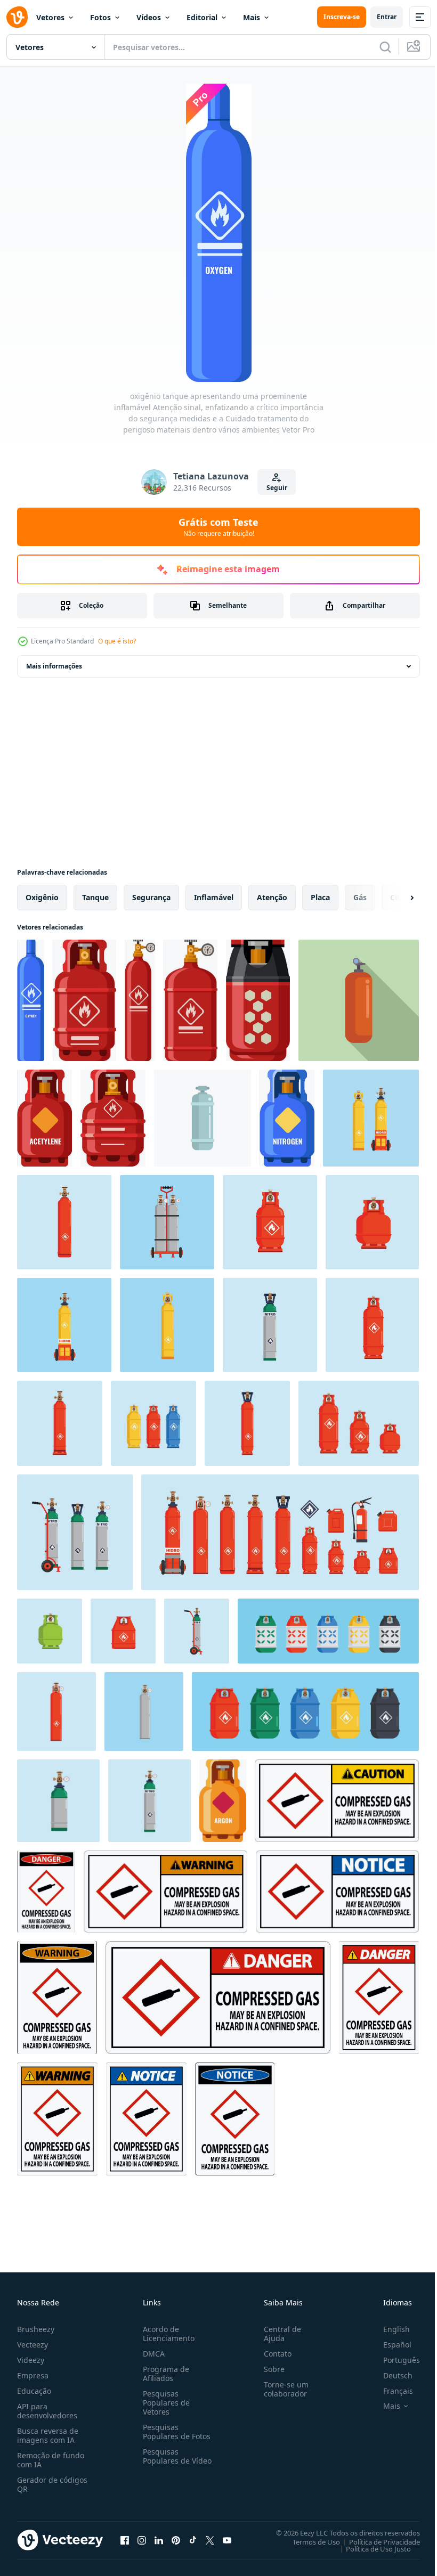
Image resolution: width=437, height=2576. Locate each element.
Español (389, 2345)
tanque (95, 897)
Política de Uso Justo (370, 2548)
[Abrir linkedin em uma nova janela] (159, 2540)
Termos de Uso (308, 2541)
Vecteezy (33, 2345)
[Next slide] (395, 898)
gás (360, 897)
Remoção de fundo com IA (51, 2460)
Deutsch (390, 2375)
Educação (34, 2391)
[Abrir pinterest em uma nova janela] (176, 2540)
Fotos (100, 17)
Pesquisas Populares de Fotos (175, 2432)
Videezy (31, 2360)
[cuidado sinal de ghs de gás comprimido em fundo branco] (337, 1801)
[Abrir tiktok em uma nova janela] (193, 2540)
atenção (272, 897)
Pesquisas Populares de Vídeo (164, 2461)
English (389, 2329)
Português (394, 2360)
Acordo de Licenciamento (167, 2334)
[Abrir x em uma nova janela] (210, 2540)
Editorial (202, 17)
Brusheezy (36, 2329)
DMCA (152, 2354)
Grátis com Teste (218, 527)
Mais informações (54, 666)
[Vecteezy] (17, 17)
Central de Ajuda (278, 2334)
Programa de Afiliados (164, 2374)
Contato (273, 2354)
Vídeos (149, 17)
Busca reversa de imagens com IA (48, 2435)
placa (320, 897)
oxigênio (42, 897)
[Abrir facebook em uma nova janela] (125, 2540)
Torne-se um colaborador (282, 2389)
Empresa (33, 2375)
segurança (151, 897)
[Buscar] (385, 47)
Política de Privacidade (377, 2541)
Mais (252, 17)
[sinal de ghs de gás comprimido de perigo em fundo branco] (46, 1892)
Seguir (277, 488)
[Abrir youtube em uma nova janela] (227, 2540)
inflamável (214, 897)
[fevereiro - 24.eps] (58, 1801)
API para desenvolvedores (47, 2411)
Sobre (270, 2369)
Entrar (387, 17)
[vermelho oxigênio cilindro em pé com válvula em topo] (359, 1000)
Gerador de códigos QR (52, 2484)
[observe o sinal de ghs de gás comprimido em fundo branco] (337, 1892)
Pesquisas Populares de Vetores (164, 2403)
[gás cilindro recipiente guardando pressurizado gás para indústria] (203, 1118)
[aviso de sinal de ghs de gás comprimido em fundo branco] (165, 1892)
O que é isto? (117, 641)
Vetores (50, 17)
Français (390, 2391)
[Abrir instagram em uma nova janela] (142, 2540)
